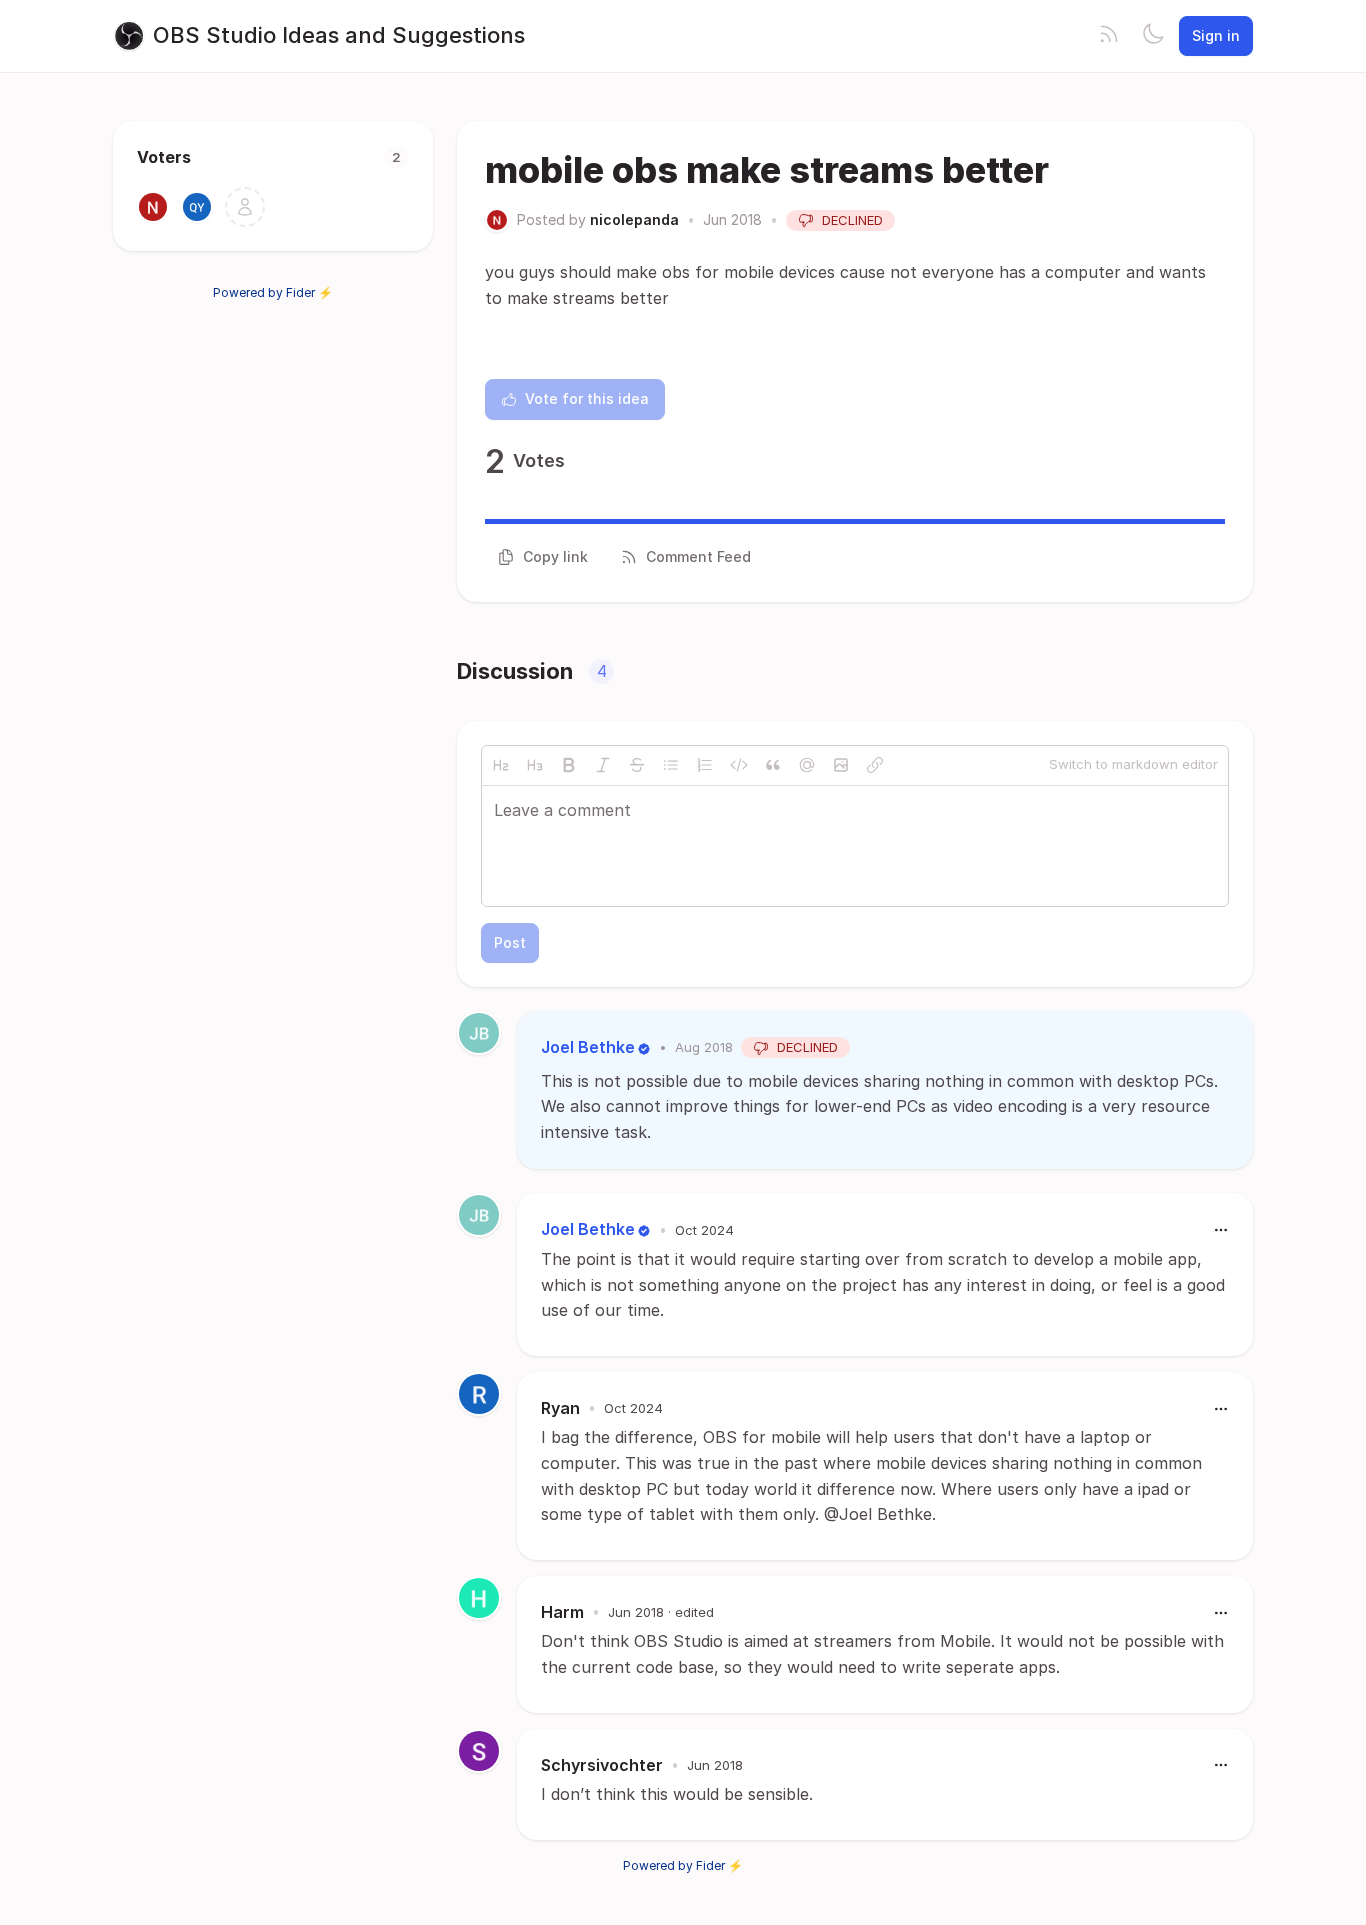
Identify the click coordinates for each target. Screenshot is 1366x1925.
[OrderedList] (705, 765)
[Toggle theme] (1153, 36)
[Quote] (773, 765)
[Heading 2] (501, 765)
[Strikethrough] (637, 765)
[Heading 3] (535, 765)
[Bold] (569, 765)
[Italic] (603, 765)
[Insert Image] (841, 765)
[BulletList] (671, 765)
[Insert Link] (875, 765)
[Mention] (807, 765)
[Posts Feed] (1109, 36)
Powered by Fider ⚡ (273, 292)
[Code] (739, 765)
